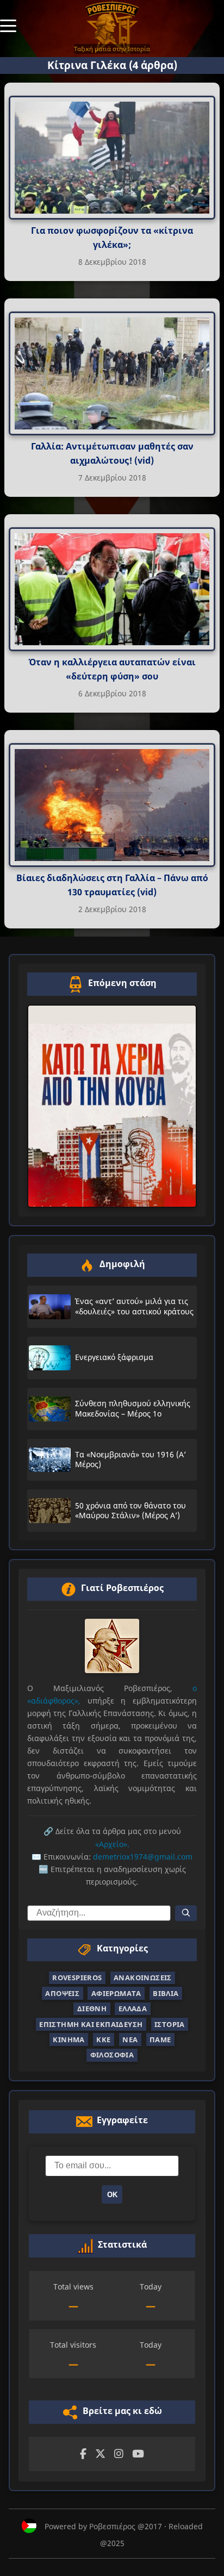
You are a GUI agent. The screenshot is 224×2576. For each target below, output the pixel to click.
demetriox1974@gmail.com (143, 1857)
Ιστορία (170, 2024)
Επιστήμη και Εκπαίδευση (91, 2024)
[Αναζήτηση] (186, 1913)
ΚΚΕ (103, 2039)
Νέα (130, 2039)
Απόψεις (62, 1993)
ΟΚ (112, 2195)
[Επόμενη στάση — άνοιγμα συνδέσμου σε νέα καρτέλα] (112, 1106)
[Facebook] (83, 2454)
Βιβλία (166, 1993)
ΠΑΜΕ (160, 2039)
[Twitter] (100, 2454)
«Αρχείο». (112, 1844)
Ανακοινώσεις (143, 1978)
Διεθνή (92, 2009)
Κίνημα (69, 2039)
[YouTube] (138, 2454)
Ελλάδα (133, 2009)
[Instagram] (119, 2454)
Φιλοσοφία (112, 2055)
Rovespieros (77, 1978)
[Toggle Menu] (8, 25)
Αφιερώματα (116, 1993)
